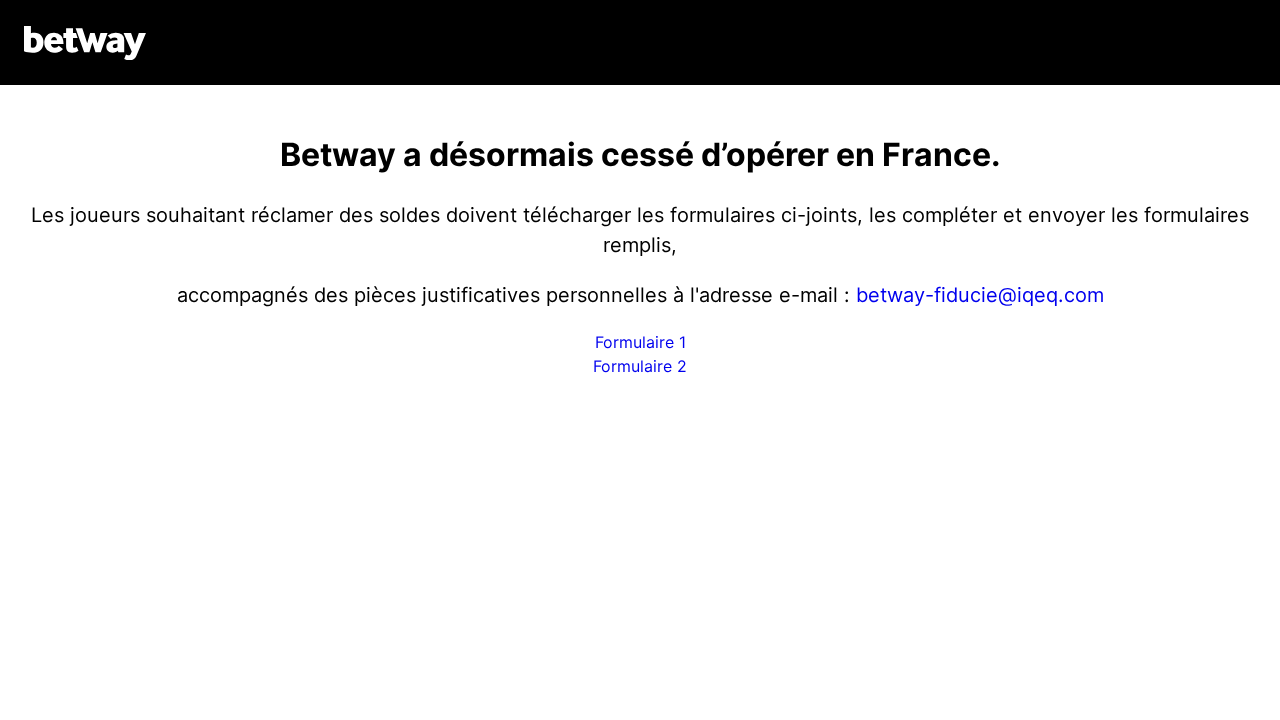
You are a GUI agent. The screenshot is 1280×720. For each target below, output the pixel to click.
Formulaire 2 (640, 366)
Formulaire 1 (640, 342)
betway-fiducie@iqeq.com (980, 295)
